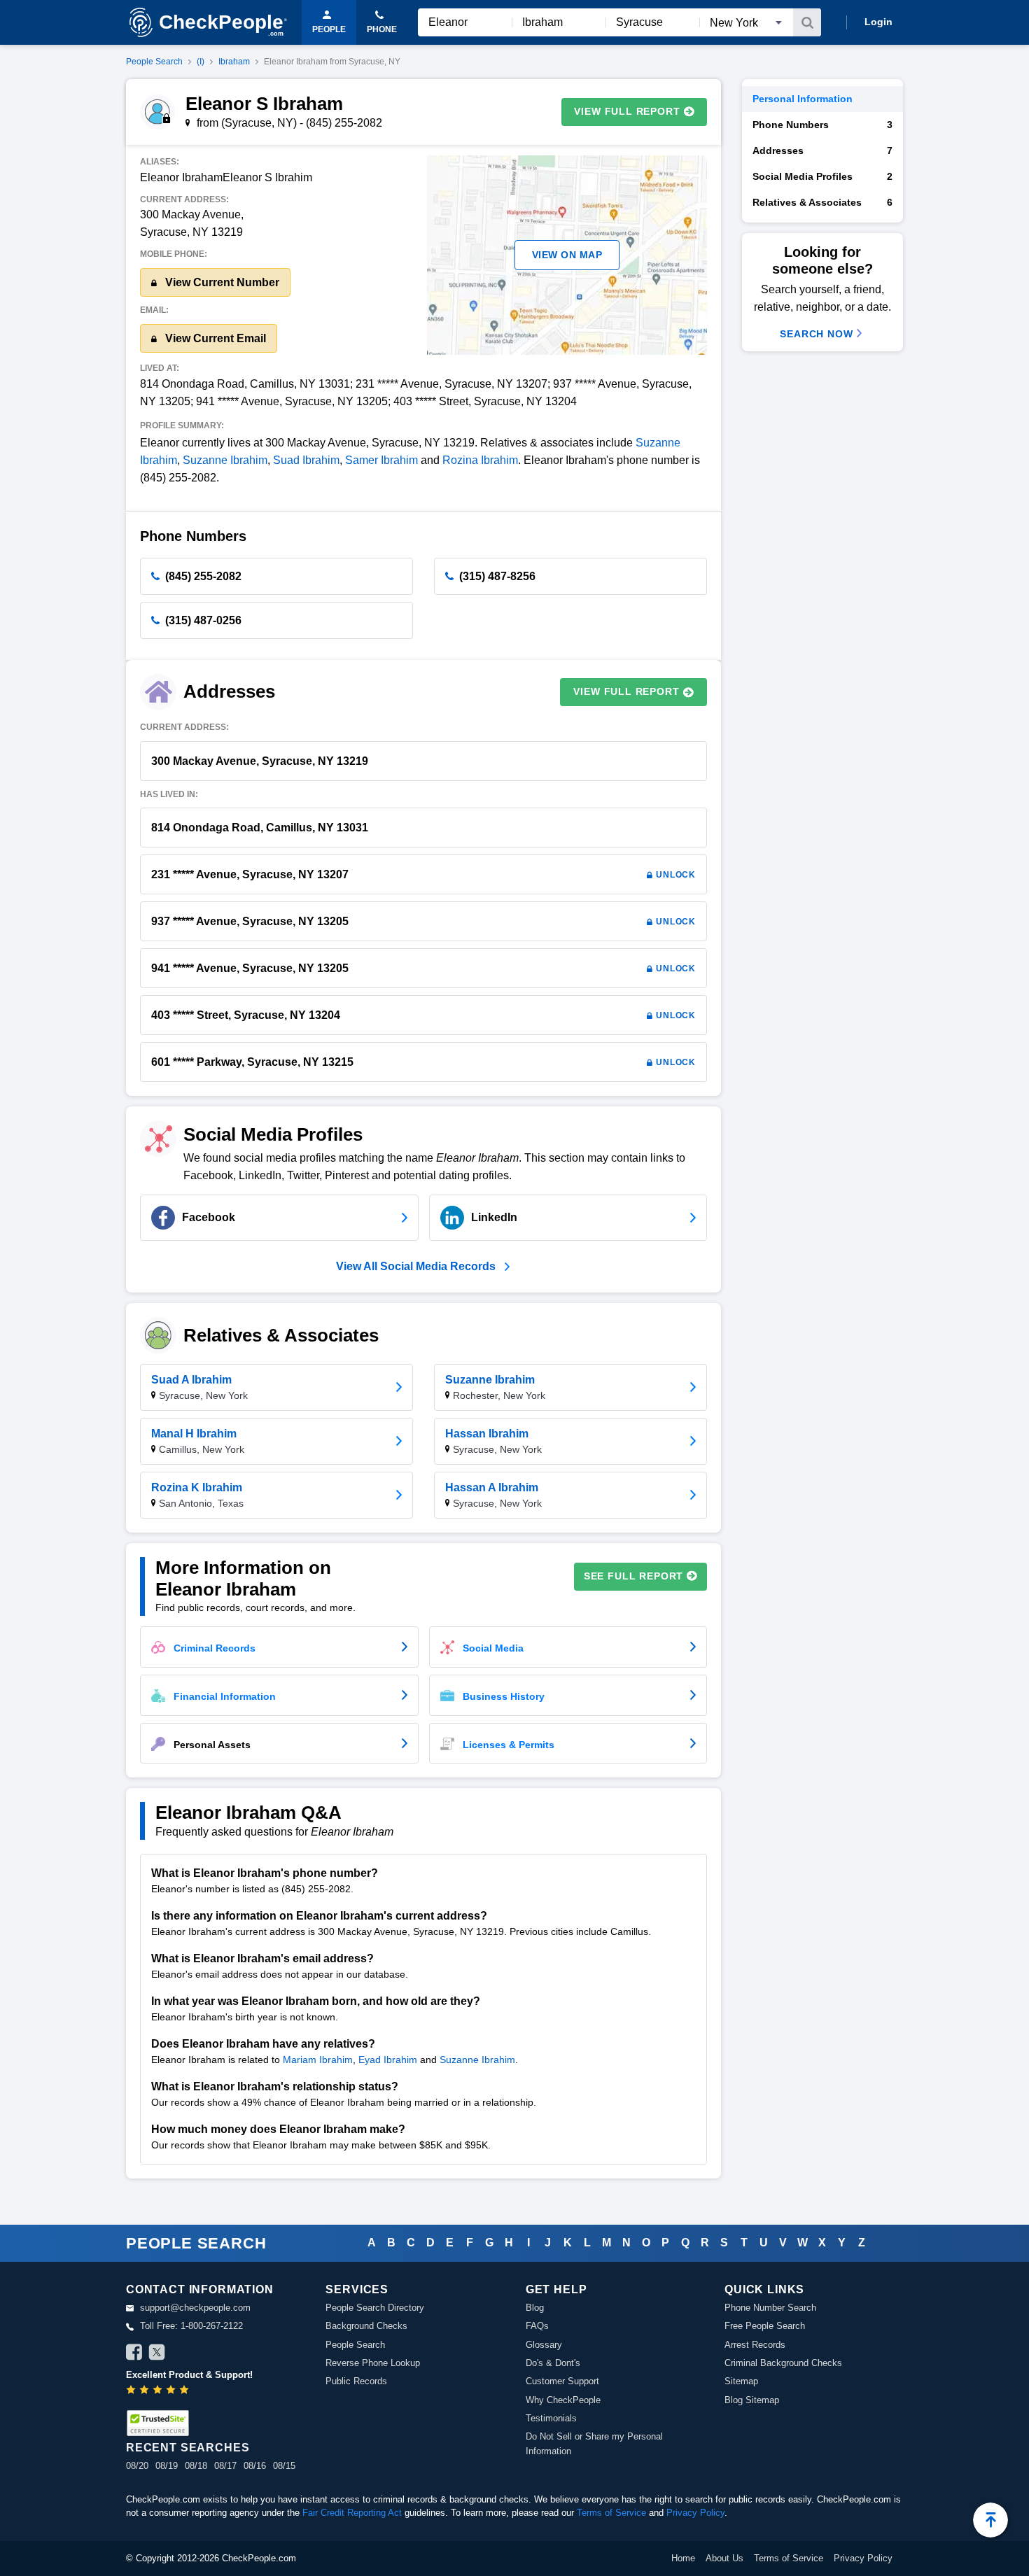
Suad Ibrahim (306, 460)
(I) (201, 62)
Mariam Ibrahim (318, 2060)
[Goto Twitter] (157, 2354)
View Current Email (214, 338)
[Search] (807, 22)
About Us (724, 2558)
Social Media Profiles (822, 176)
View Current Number (221, 282)
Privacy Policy (695, 2513)
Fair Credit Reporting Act (352, 2513)
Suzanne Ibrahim (225, 460)
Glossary (544, 2345)
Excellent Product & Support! (189, 2375)
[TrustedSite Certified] (157, 2423)
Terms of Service (611, 2513)
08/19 (167, 2466)
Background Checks (366, 2326)
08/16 (255, 2466)
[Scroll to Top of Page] (990, 2520)
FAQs (537, 2326)
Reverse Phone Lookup (373, 2363)
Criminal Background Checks (783, 2363)
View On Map (567, 255)
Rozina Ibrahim (480, 460)
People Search (154, 62)
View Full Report (627, 111)
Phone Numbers (822, 125)
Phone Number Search (770, 2308)
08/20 (137, 2466)
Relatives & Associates (822, 202)
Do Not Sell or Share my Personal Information (594, 2443)
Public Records (356, 2381)
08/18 (196, 2466)
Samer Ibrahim (381, 460)
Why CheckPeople (563, 2400)
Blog (535, 2308)
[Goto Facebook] (134, 2354)
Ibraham (234, 62)
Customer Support (562, 2381)
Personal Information (803, 99)
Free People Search (765, 2326)
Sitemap (741, 2381)
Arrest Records (755, 2345)
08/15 (284, 2466)
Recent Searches (188, 2448)
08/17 (225, 2466)
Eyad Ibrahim (388, 2060)
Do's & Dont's (553, 2363)
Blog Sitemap (752, 2400)
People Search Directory (375, 2308)
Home (683, 2558)
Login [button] (878, 22)
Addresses (822, 150)
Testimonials (551, 2418)
